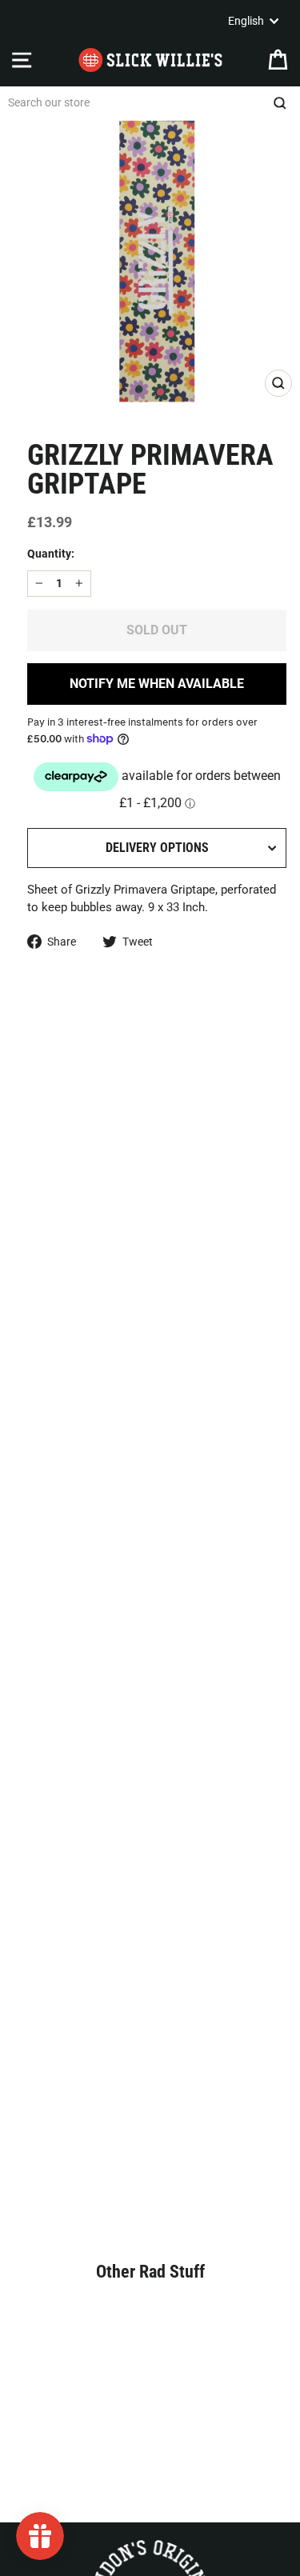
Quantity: (51, 554)
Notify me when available (157, 684)
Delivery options (157, 848)
